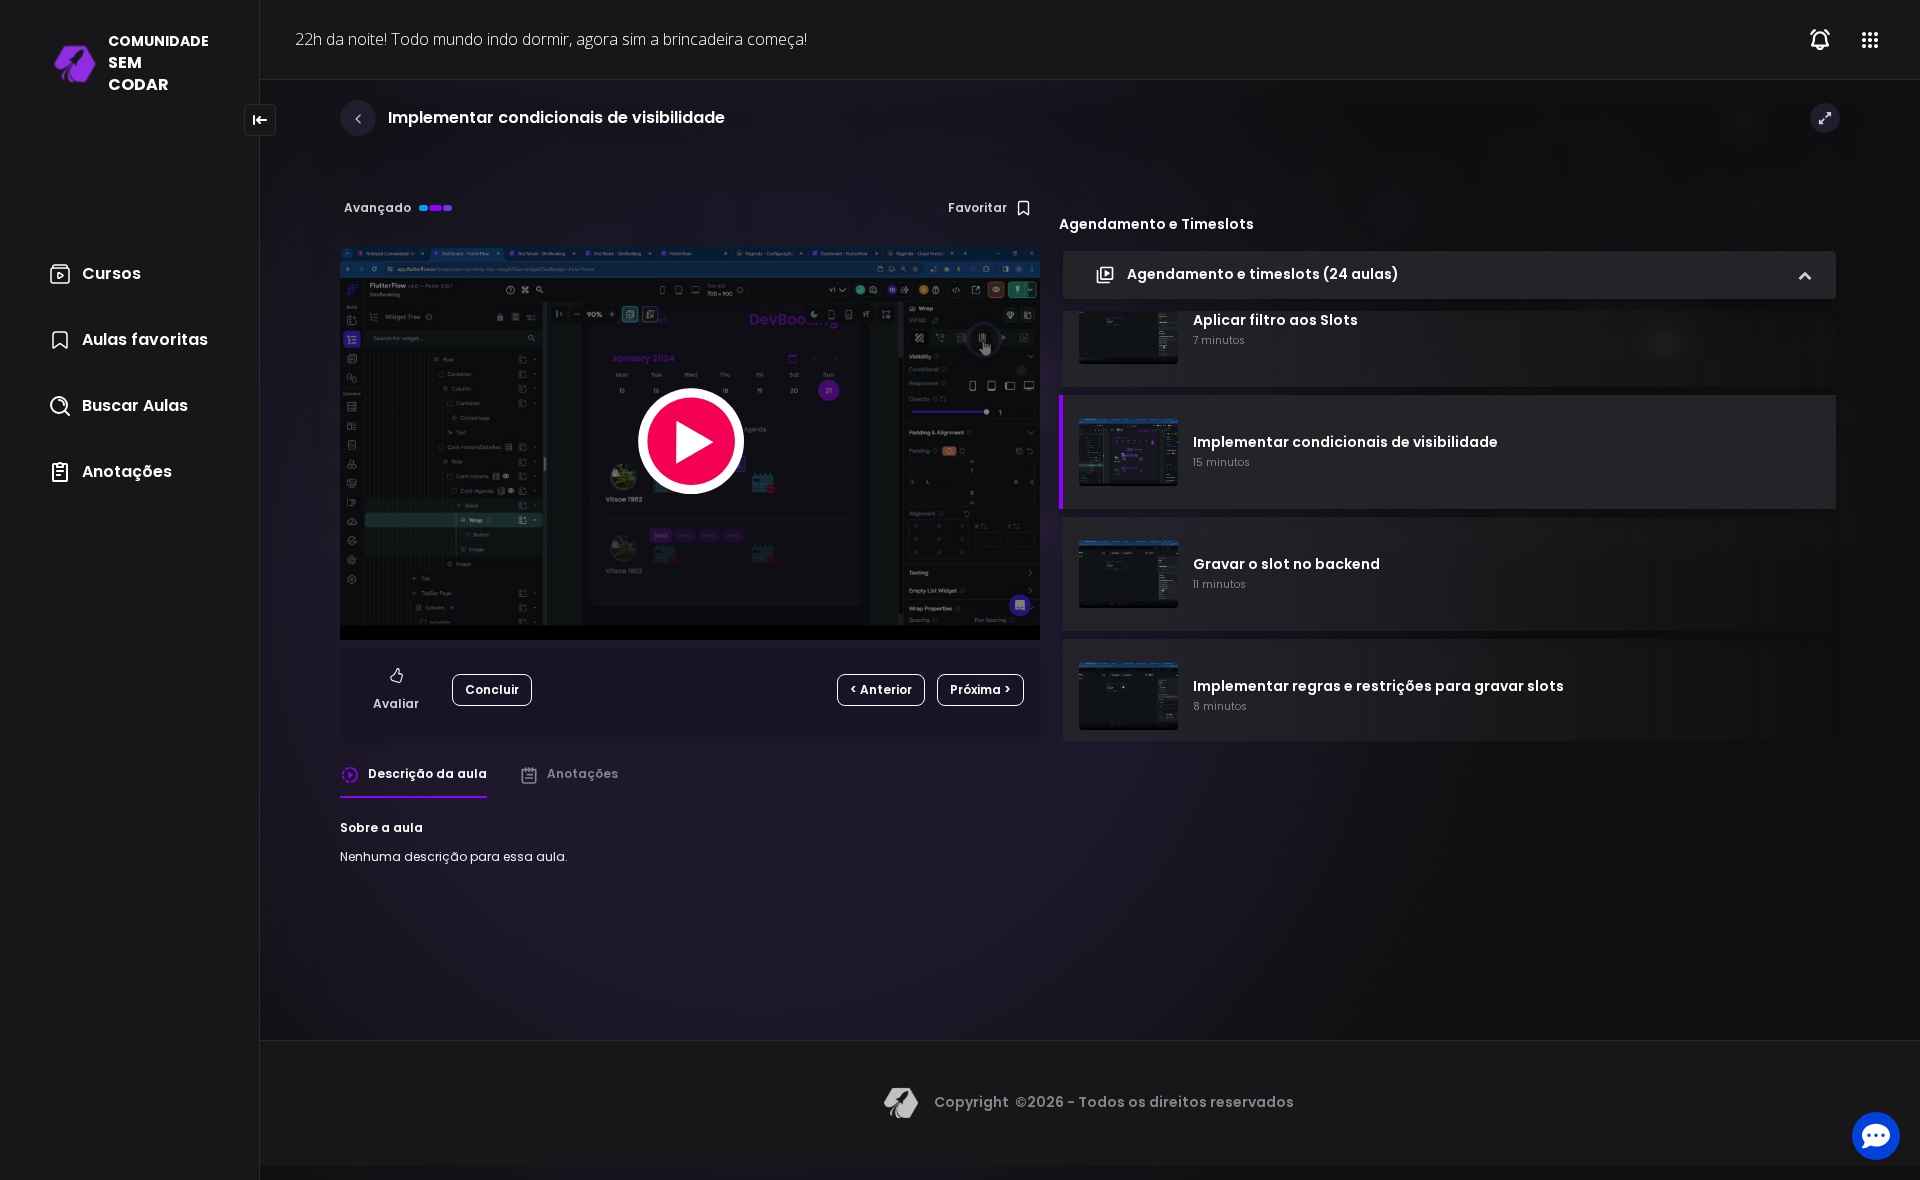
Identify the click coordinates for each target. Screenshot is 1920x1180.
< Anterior (881, 689)
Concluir (492, 689)
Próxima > (980, 689)
